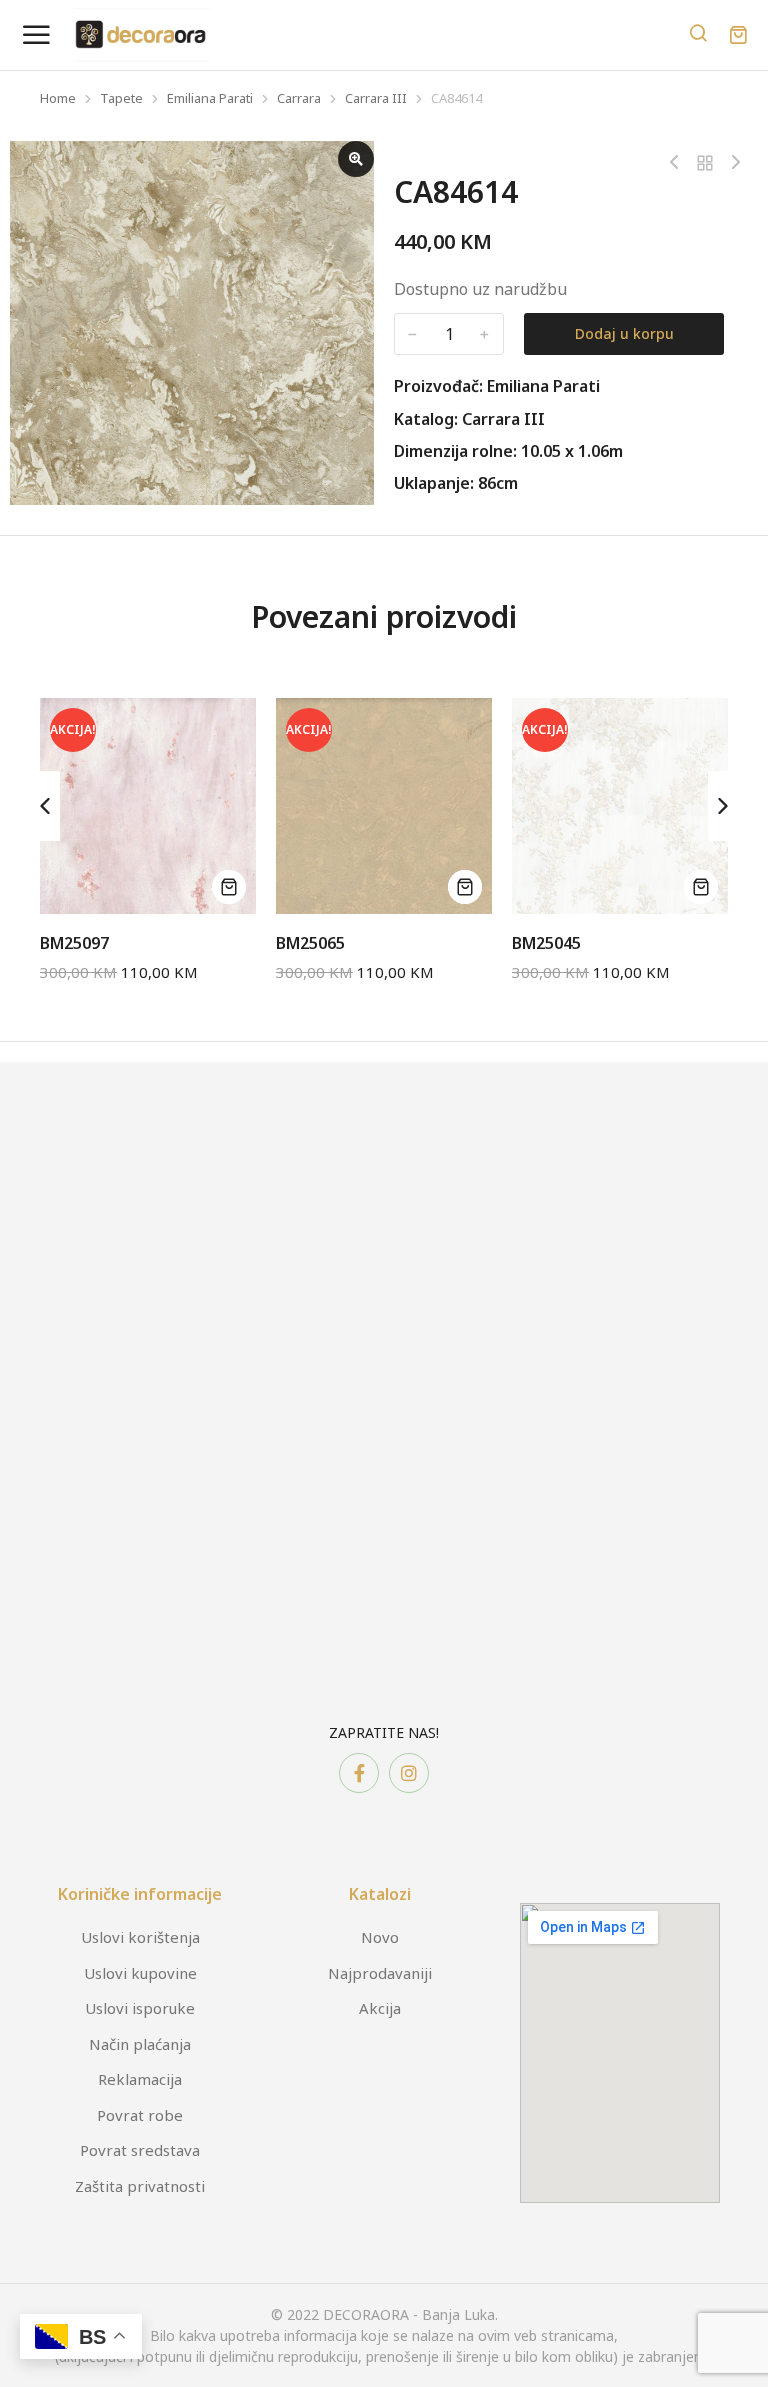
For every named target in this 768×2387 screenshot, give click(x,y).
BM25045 (546, 943)
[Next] (731, 163)
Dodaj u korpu (624, 333)
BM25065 (310, 943)
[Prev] (679, 163)
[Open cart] (738, 35)
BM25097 (74, 943)
